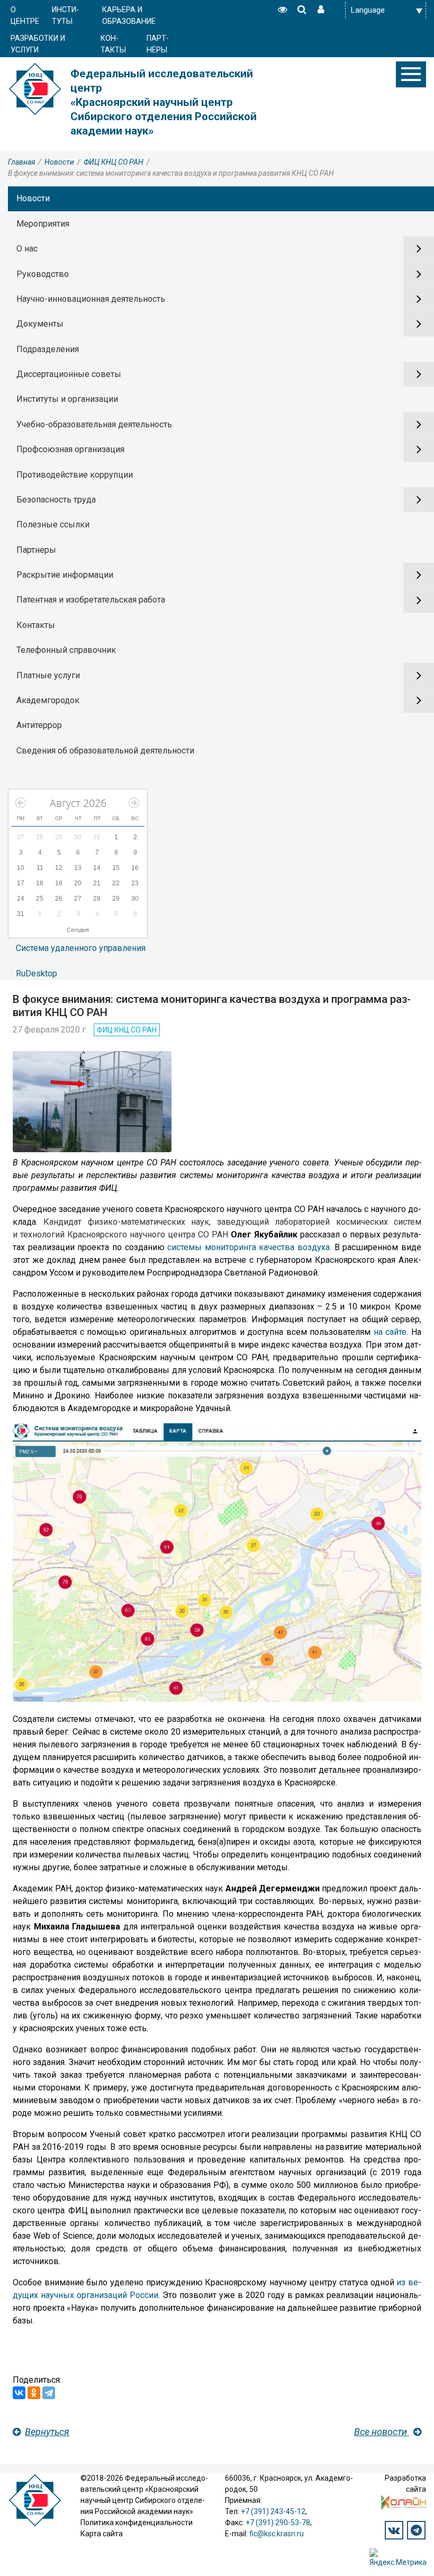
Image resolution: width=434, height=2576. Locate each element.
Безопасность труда (56, 500)
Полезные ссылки (53, 524)
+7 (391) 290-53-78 (278, 2523)
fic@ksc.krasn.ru (277, 2534)
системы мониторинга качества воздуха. (249, 1247)
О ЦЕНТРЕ (25, 16)
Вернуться (47, 2432)
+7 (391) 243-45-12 (273, 2511)
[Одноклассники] (34, 2393)
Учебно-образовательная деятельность (94, 424)
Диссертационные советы (69, 374)
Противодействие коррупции (75, 475)
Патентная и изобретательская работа (91, 600)
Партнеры (36, 550)
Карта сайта (102, 2534)
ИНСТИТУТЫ (65, 16)
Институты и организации (67, 399)
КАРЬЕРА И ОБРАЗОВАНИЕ (129, 16)
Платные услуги (48, 675)
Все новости (382, 2432)
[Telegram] (49, 2393)
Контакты (36, 625)
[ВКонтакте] (19, 2393)
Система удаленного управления (81, 948)
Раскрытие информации (65, 575)
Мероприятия (43, 224)
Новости (59, 162)
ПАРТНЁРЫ (158, 44)
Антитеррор (39, 725)
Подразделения (48, 349)
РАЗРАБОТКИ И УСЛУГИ (38, 44)
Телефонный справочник (66, 650)
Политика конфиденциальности (137, 2523)
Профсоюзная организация (70, 449)
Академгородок (48, 700)
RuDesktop (37, 973)
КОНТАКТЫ (113, 44)
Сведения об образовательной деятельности (105, 751)
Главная (21, 162)
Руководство (43, 274)
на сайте (390, 1332)
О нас (27, 249)
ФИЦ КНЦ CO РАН (114, 162)
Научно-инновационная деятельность (91, 299)
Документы (40, 324)
